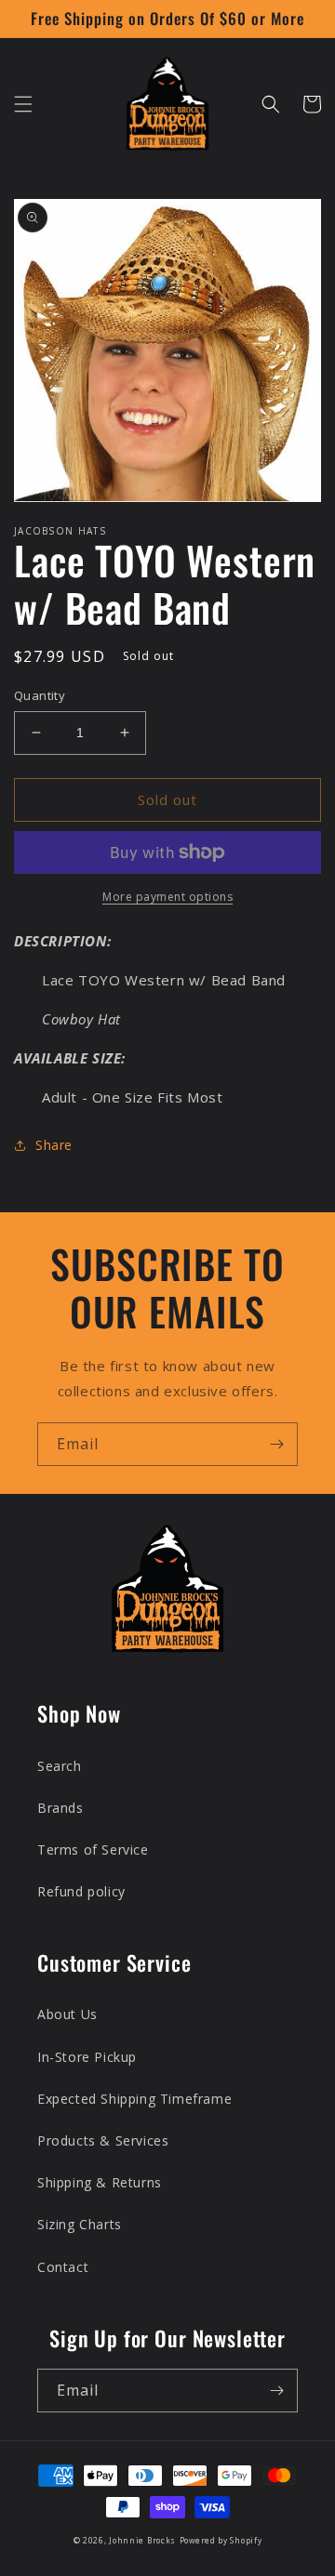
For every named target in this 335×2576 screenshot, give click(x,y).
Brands (60, 1808)
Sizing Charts (80, 2224)
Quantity (40, 695)
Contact (63, 2267)
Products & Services (103, 2140)
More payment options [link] (167, 897)
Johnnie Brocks (142, 2540)
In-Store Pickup (87, 2057)
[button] (23, 104)
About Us (67, 2014)
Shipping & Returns (100, 2182)
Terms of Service (93, 1849)
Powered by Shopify (221, 2540)
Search (60, 1766)
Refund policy (81, 1891)
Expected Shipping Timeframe (134, 2099)
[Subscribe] (276, 1444)
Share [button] (54, 1145)
